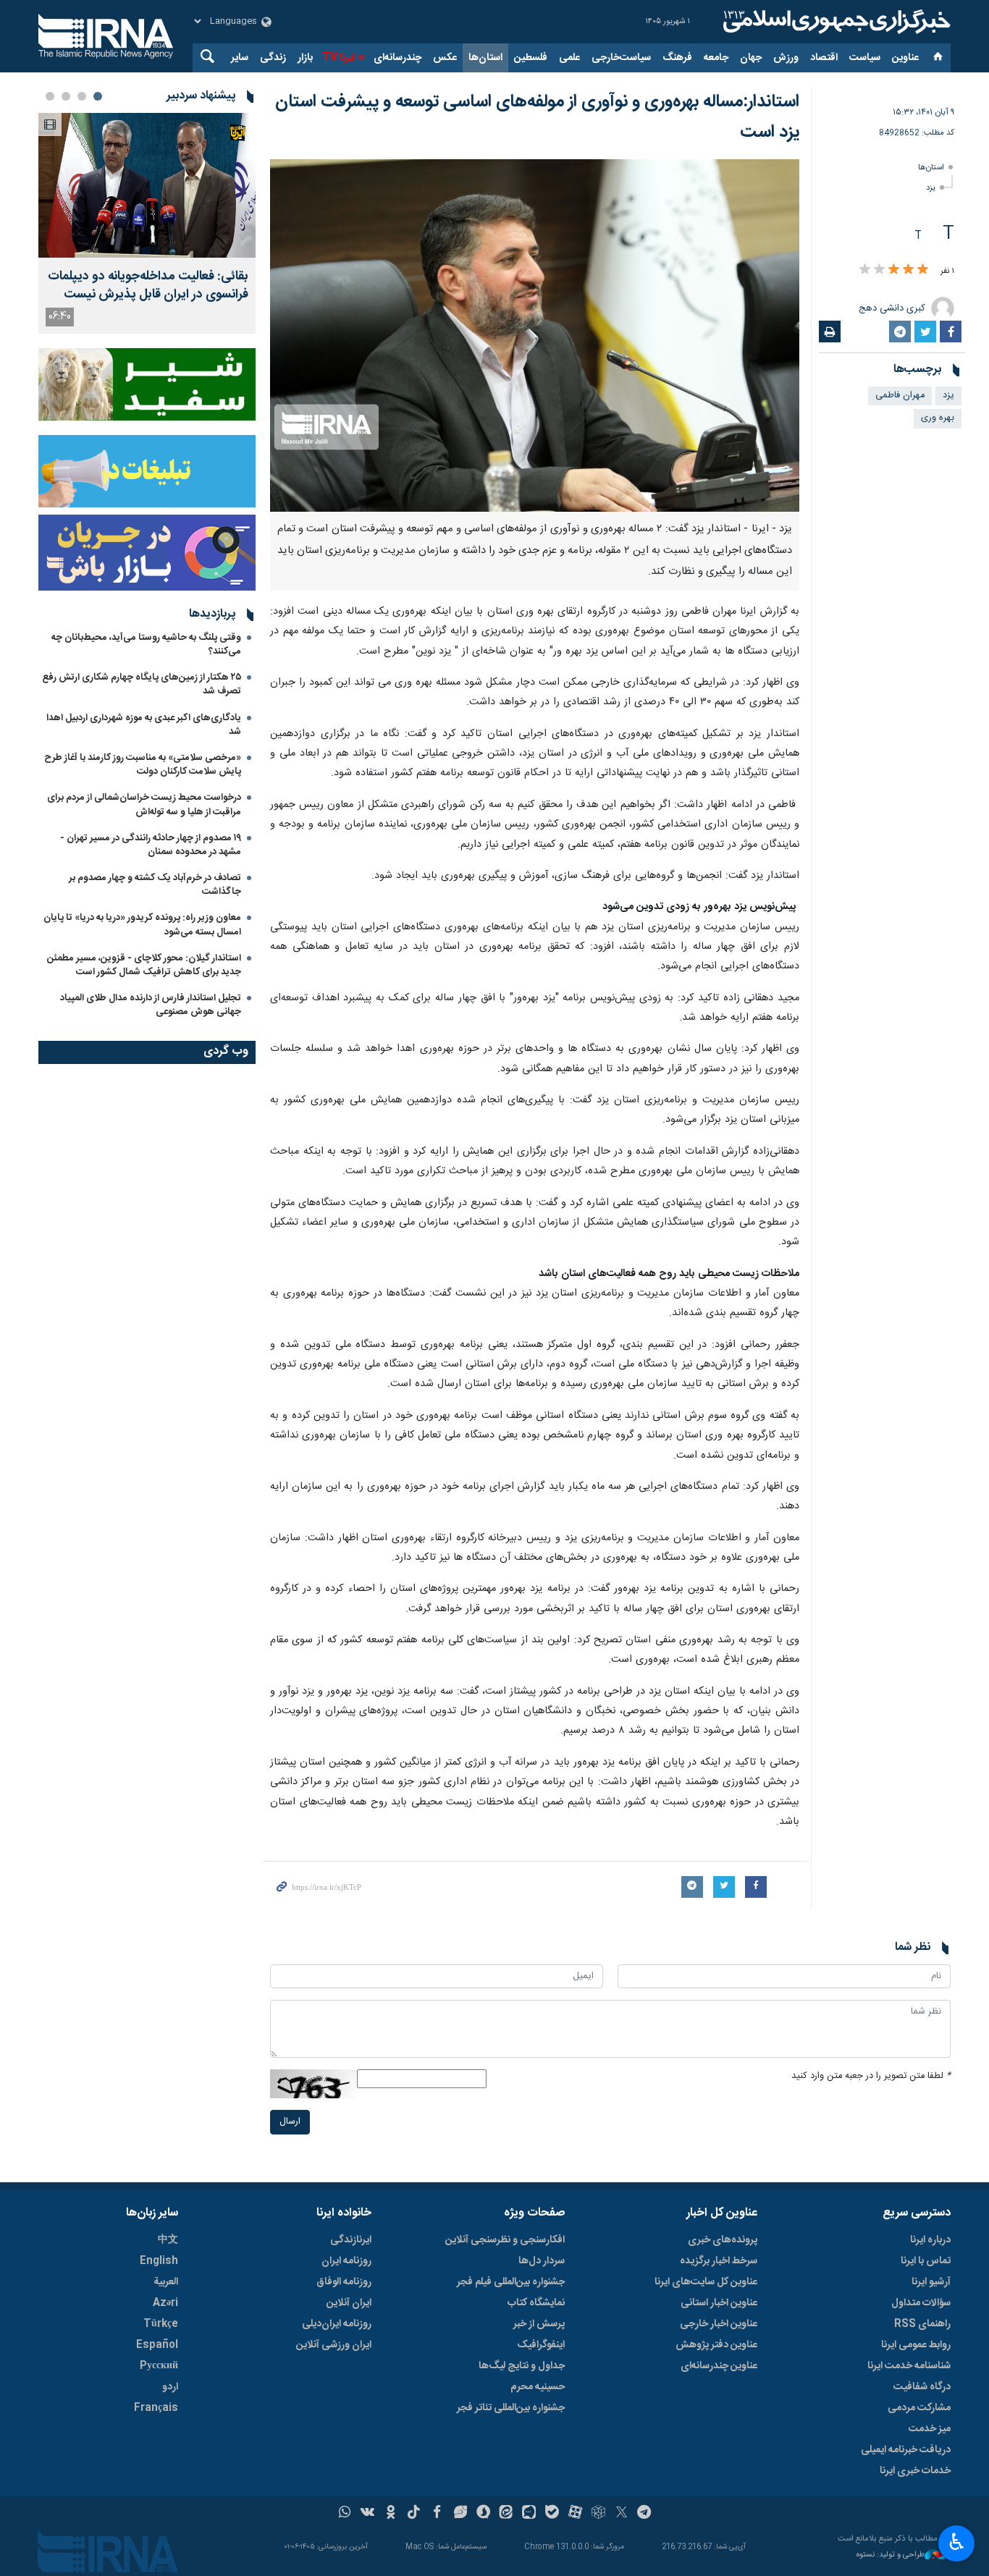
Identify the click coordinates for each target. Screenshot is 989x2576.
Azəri (165, 2303)
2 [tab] (82, 96)
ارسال (290, 2122)
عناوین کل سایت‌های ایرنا (706, 2282)
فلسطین (531, 58)
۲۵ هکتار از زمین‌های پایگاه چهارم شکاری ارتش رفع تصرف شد (142, 684)
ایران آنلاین (349, 2303)
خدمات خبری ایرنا (915, 2471)
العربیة (166, 2282)
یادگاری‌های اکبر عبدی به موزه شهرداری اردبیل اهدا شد (144, 725)
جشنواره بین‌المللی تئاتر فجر (511, 2408)
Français (156, 2408)
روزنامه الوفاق (344, 2282)
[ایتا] (506, 2514)
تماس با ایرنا (926, 2261)
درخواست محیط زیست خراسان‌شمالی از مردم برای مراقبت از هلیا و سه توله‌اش (144, 805)
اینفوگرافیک (541, 2345)
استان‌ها (485, 58)
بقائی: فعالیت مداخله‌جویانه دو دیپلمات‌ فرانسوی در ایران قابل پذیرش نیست (148, 286)
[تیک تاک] (414, 2514)
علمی (569, 58)
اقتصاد (824, 58)
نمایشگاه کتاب (536, 2303)
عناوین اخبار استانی (719, 2303)
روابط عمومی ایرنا (916, 2345)
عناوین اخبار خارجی (719, 2324)
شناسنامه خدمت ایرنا (909, 2366)
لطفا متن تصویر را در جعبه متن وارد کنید (871, 2076)
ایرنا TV (338, 58)
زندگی (273, 58)
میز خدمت (930, 2429)
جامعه (716, 58)
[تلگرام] (645, 2514)
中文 (168, 2240)
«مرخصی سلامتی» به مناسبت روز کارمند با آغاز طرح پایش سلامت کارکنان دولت (143, 765)
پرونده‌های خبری (723, 2240)
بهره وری (938, 418)
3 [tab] (66, 96)
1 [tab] (98, 96)
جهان (751, 58)
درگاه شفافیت (922, 2387)
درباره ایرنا (930, 2240)
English (159, 2261)
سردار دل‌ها (542, 2261)
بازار (305, 58)
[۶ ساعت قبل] (147, 185)
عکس (445, 58)
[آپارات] (575, 2514)
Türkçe (161, 2324)
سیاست (865, 58)
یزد (931, 188)
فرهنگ (677, 58)
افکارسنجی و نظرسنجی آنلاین (505, 2240)
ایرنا (835, 22)
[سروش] (483, 2514)
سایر (240, 58)
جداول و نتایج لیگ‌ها (522, 2366)
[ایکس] (622, 2514)
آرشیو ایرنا (931, 2282)
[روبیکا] (598, 2514)
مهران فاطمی (900, 396)
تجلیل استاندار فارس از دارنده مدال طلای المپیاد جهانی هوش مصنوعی (151, 1005)
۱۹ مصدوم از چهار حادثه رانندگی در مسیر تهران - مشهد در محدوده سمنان (151, 845)
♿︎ (957, 2542)
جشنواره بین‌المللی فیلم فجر (511, 2282)
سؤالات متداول (921, 2303)
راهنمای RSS (922, 2324)
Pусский (159, 2366)
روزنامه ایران (346, 2261)
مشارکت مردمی (919, 2408)
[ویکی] (367, 2514)
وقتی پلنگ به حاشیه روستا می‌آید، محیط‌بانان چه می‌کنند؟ (146, 645)
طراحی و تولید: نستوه (891, 2555)
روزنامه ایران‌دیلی (337, 2324)
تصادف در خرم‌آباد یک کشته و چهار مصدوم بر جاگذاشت (155, 885)
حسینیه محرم (538, 2387)
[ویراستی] (460, 2514)
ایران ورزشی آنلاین (334, 2345)
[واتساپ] (345, 2514)
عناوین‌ (905, 58)
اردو (170, 2387)
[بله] (552, 2514)
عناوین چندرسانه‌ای (719, 2366)
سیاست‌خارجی (621, 58)
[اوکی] (391, 2514)
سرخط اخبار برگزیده (719, 2261)
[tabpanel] (147, 223)
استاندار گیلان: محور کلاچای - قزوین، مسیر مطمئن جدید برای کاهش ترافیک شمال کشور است (144, 965)
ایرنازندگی (351, 2240)
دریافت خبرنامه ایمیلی (906, 2450)
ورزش (786, 58)
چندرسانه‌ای (397, 58)
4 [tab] (50, 96)
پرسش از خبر (539, 2324)
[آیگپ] (529, 2514)
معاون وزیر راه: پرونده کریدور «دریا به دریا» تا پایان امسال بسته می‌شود (142, 925)
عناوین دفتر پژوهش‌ (716, 2345)
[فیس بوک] (437, 2514)
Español (157, 2345)
